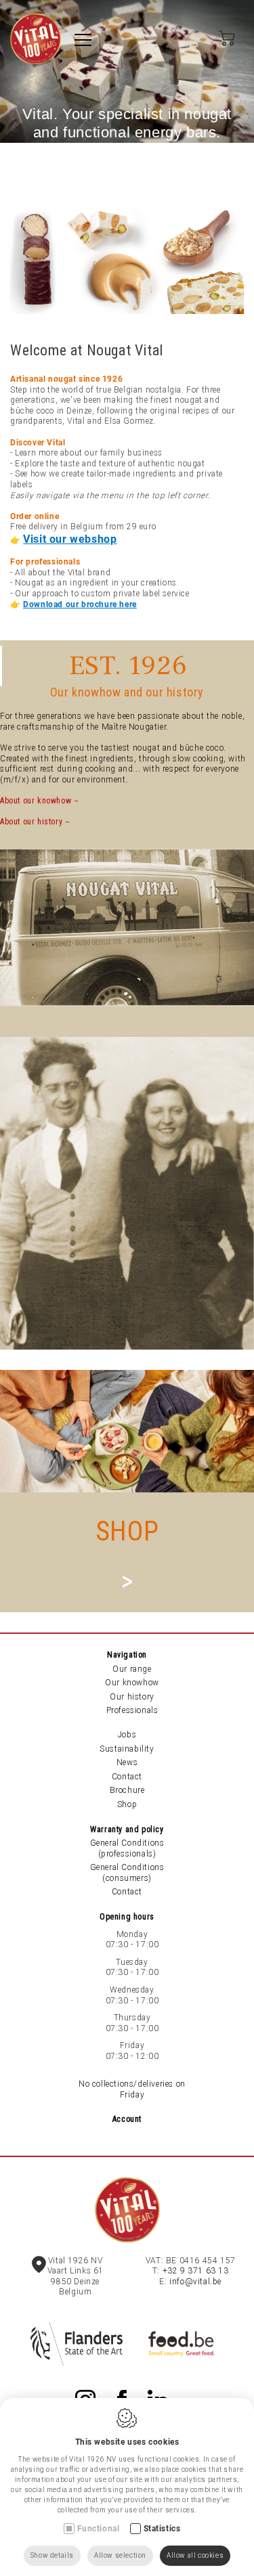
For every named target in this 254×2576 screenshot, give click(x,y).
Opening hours (127, 1917)
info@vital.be (195, 2282)
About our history (31, 822)
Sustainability (127, 1749)
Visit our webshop (70, 539)
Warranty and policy (127, 1829)
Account (127, 2119)
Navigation (127, 1655)
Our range (132, 1669)
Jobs (127, 1735)
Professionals (132, 1710)
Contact (127, 1777)
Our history (132, 1697)
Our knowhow (132, 1683)
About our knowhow (36, 801)
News (127, 1762)
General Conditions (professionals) (127, 1848)
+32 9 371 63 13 (196, 2271)
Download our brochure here (80, 604)
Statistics (162, 2529)
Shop (127, 1804)
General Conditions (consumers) (127, 1873)
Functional (99, 2529)
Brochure (127, 1790)
